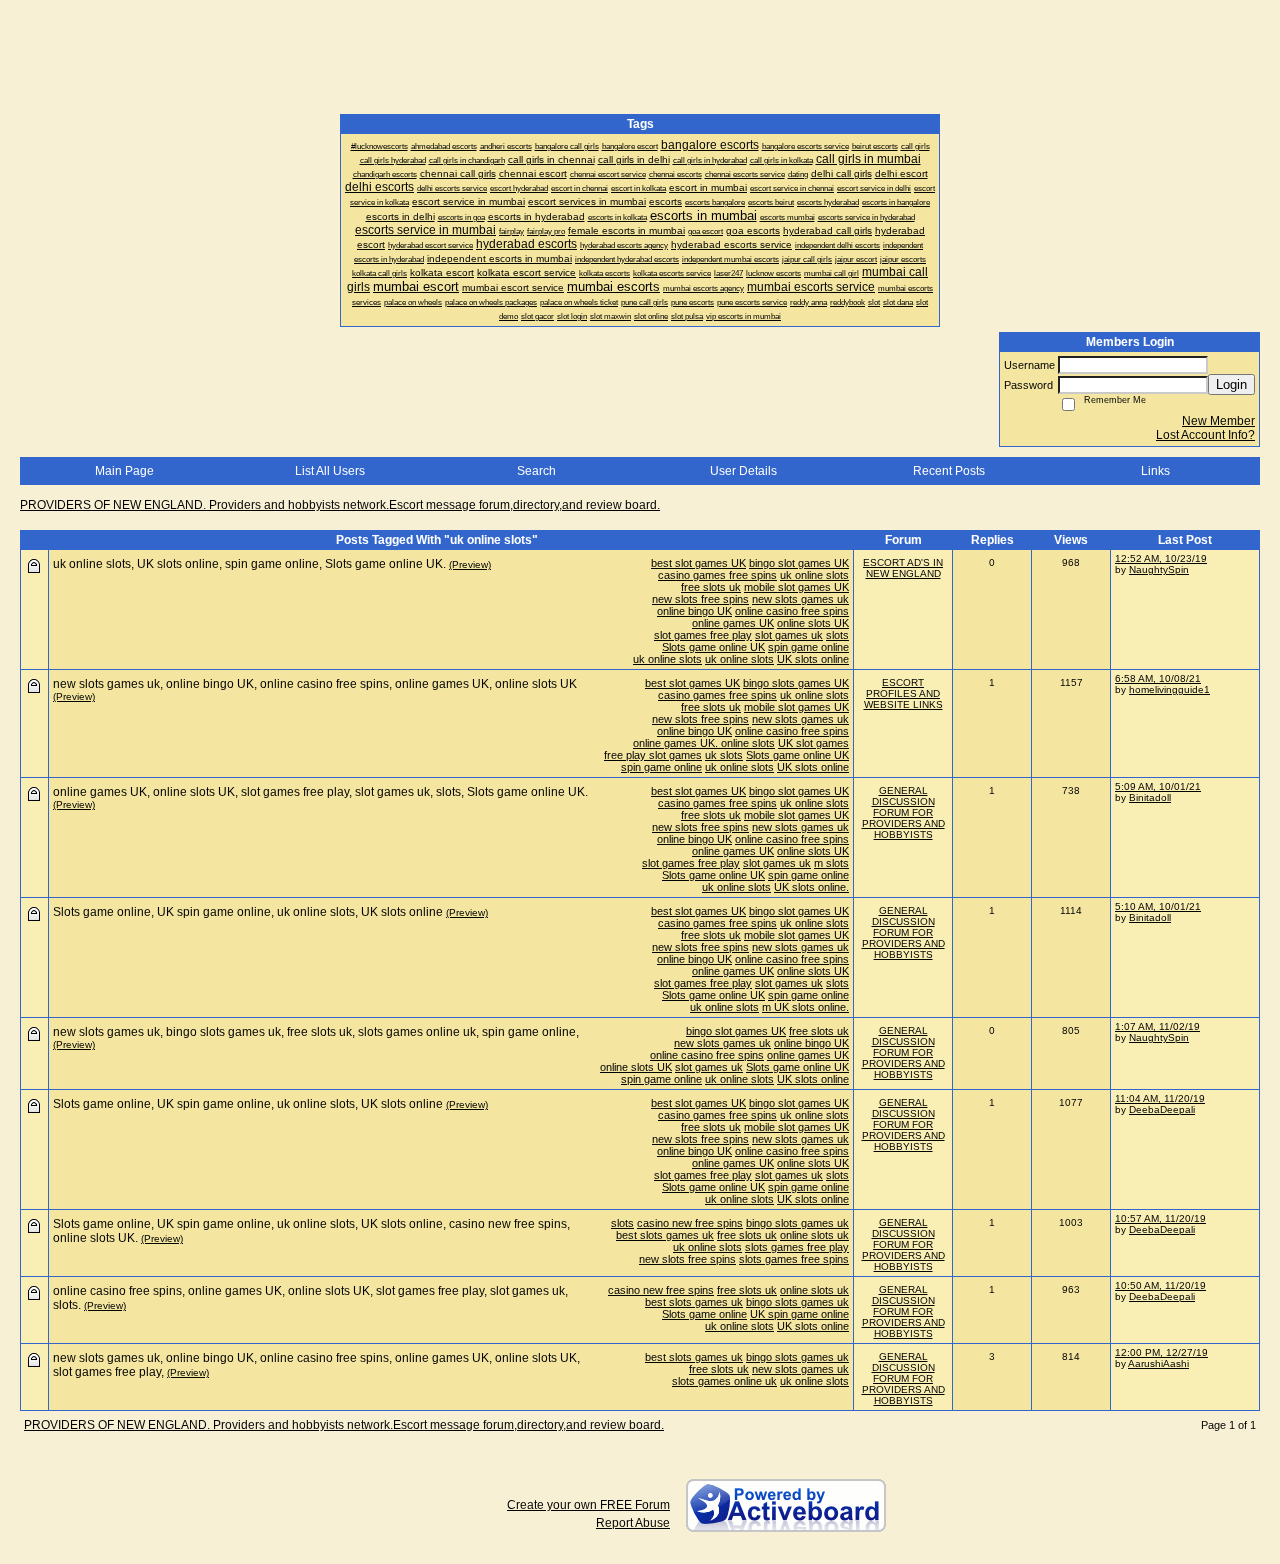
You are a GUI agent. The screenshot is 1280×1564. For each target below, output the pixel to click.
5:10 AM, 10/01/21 (1158, 906)
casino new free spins (690, 1223)
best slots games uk (665, 1235)
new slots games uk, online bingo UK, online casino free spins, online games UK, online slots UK (315, 684)
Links (1155, 471)
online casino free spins (792, 611)
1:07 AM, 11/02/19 (1157, 1026)
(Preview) (470, 564)
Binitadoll (1150, 797)
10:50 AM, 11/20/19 (1160, 1285)
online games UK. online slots (704, 743)
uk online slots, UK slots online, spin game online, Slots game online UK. (249, 564)
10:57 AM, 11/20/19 (1160, 1218)
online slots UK (813, 623)
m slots (831, 863)
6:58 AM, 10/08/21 (1158, 678)
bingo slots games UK (796, 683)
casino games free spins (717, 575)
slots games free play (797, 1247)
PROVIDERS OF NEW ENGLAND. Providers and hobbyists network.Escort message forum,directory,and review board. (340, 505)
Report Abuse (633, 1523)
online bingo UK (694, 611)
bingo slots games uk (797, 1223)
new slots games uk (800, 599)
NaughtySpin (1159, 569)
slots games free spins (794, 1259)
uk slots (724, 755)
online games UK (733, 623)
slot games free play (703, 635)
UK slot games (813, 743)
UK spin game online (799, 1314)
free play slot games (653, 755)
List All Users (330, 471)
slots (837, 635)
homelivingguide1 (1169, 689)
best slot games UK (698, 563)
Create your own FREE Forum (588, 1505)
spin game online (808, 647)
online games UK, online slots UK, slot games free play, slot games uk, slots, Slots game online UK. (320, 792)
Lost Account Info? (1205, 435)
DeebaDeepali (1162, 1109)
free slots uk (711, 587)
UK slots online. (811, 887)
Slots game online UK (713, 647)
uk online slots (814, 575)
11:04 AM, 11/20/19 (1160, 1098)
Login (1231, 384)
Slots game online (704, 1314)
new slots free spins (700, 599)
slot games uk (789, 635)
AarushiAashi (1158, 1363)
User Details (743, 471)
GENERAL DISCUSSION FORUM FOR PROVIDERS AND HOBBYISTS (903, 812)
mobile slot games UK (796, 587)
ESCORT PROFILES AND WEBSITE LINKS (903, 693)
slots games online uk (724, 1381)
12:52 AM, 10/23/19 (1161, 558)
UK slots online (813, 659)
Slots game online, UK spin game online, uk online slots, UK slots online (248, 912)
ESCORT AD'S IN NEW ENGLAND (903, 568)
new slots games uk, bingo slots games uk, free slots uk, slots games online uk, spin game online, (316, 1032)
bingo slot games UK (799, 563)
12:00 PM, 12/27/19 (1161, 1352)
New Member (1218, 421)
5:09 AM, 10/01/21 (1158, 786)
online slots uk (814, 1235)
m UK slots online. (805, 1007)
